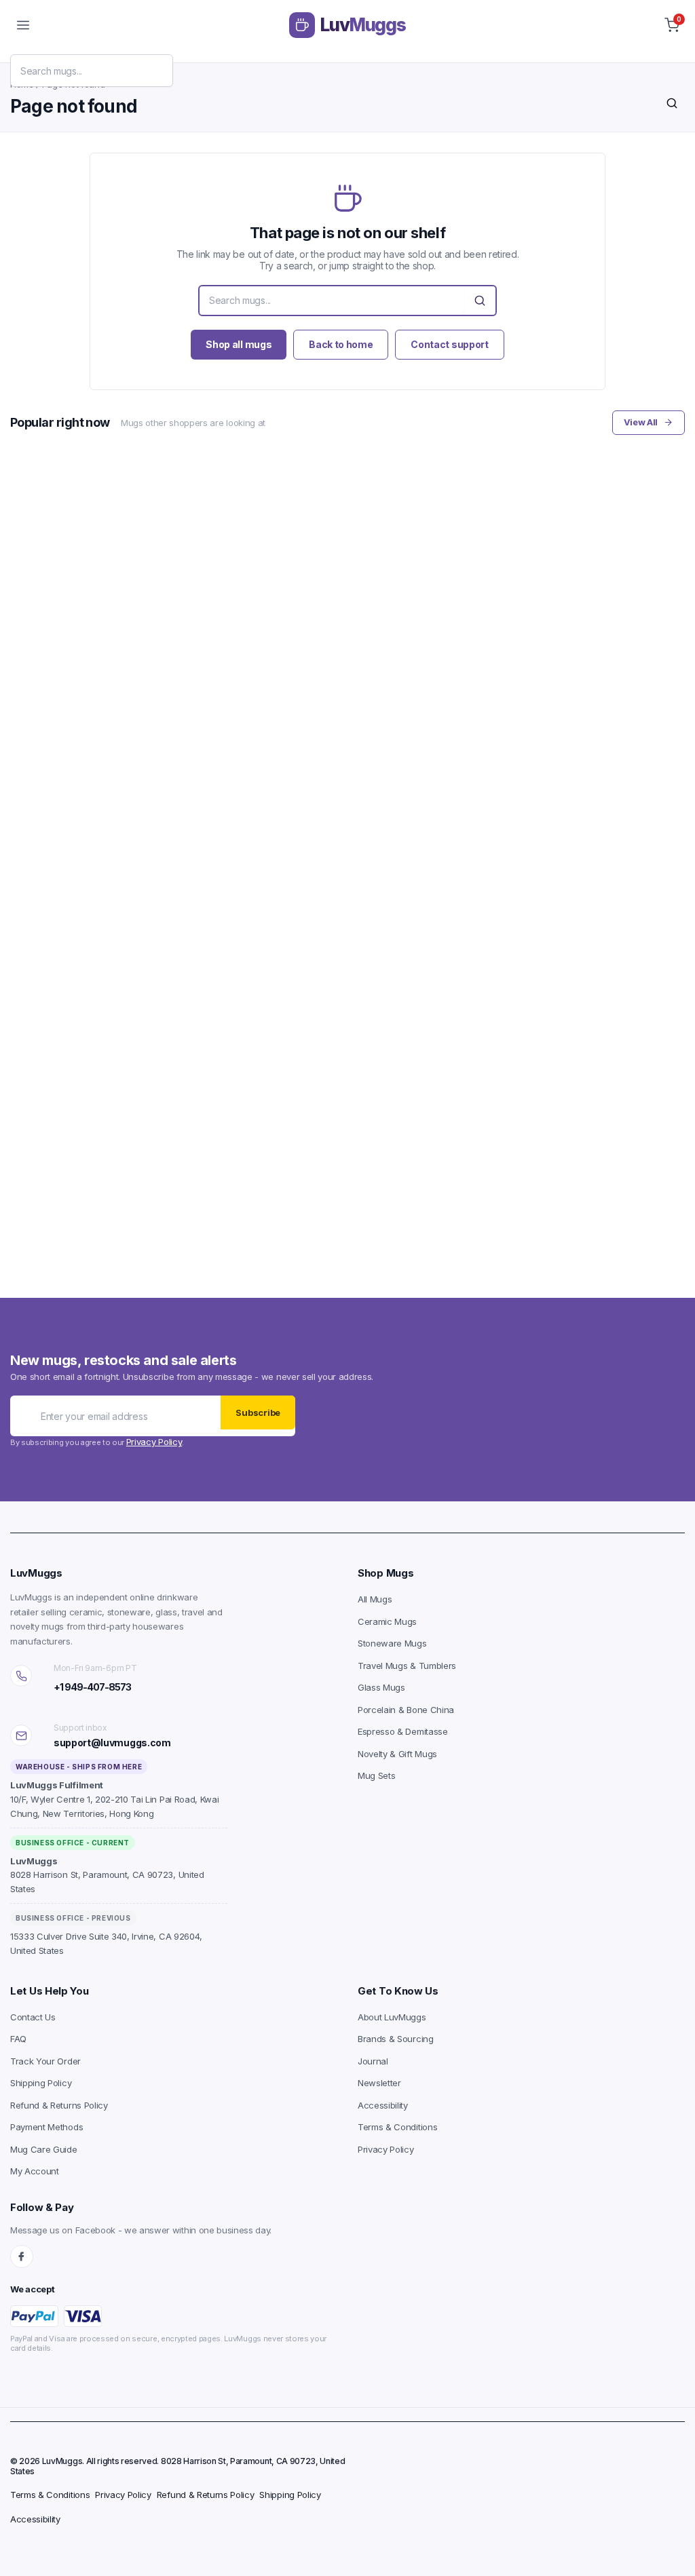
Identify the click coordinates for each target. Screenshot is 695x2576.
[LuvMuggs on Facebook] (22, 2256)
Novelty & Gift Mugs (397, 1754)
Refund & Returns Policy (59, 2105)
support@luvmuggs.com (112, 1743)
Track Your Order (45, 2061)
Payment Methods (46, 2127)
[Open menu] (23, 25)
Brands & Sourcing (396, 2039)
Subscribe (258, 1412)
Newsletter (379, 2083)
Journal (373, 2061)
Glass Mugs (381, 1687)
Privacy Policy (154, 1442)
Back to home (341, 344)
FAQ (18, 2039)
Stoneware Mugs (392, 1643)
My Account (35, 2171)
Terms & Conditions (397, 2127)
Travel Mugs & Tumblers (407, 1666)
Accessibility (383, 2105)
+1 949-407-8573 (92, 1687)
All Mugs (375, 1599)
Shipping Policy (41, 2083)
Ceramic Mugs (387, 1621)
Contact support (449, 344)
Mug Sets (376, 1775)
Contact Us (33, 2017)
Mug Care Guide (44, 2149)
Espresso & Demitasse (403, 1731)
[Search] (672, 103)
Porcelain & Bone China (406, 1710)
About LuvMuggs (392, 2017)
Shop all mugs (239, 344)
